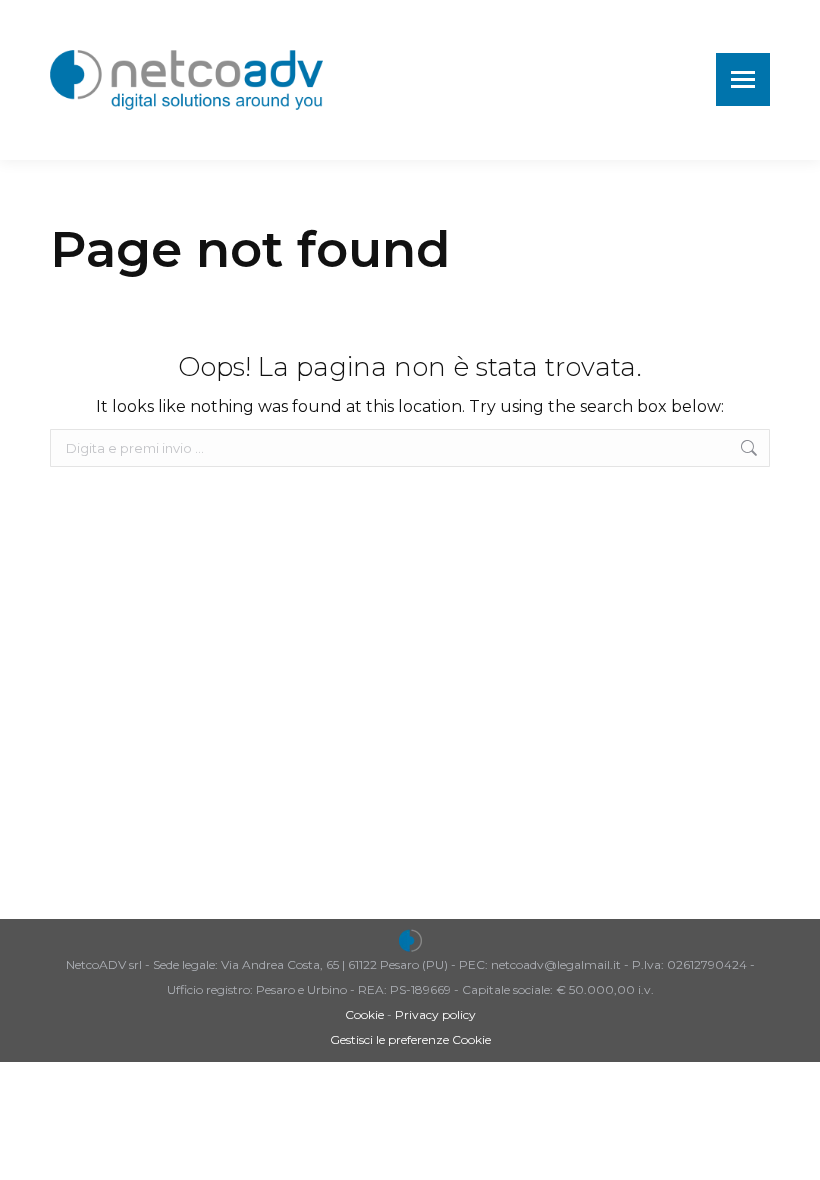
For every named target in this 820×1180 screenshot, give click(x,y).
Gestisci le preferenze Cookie (410, 1039)
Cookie (364, 1014)
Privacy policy (435, 1014)
